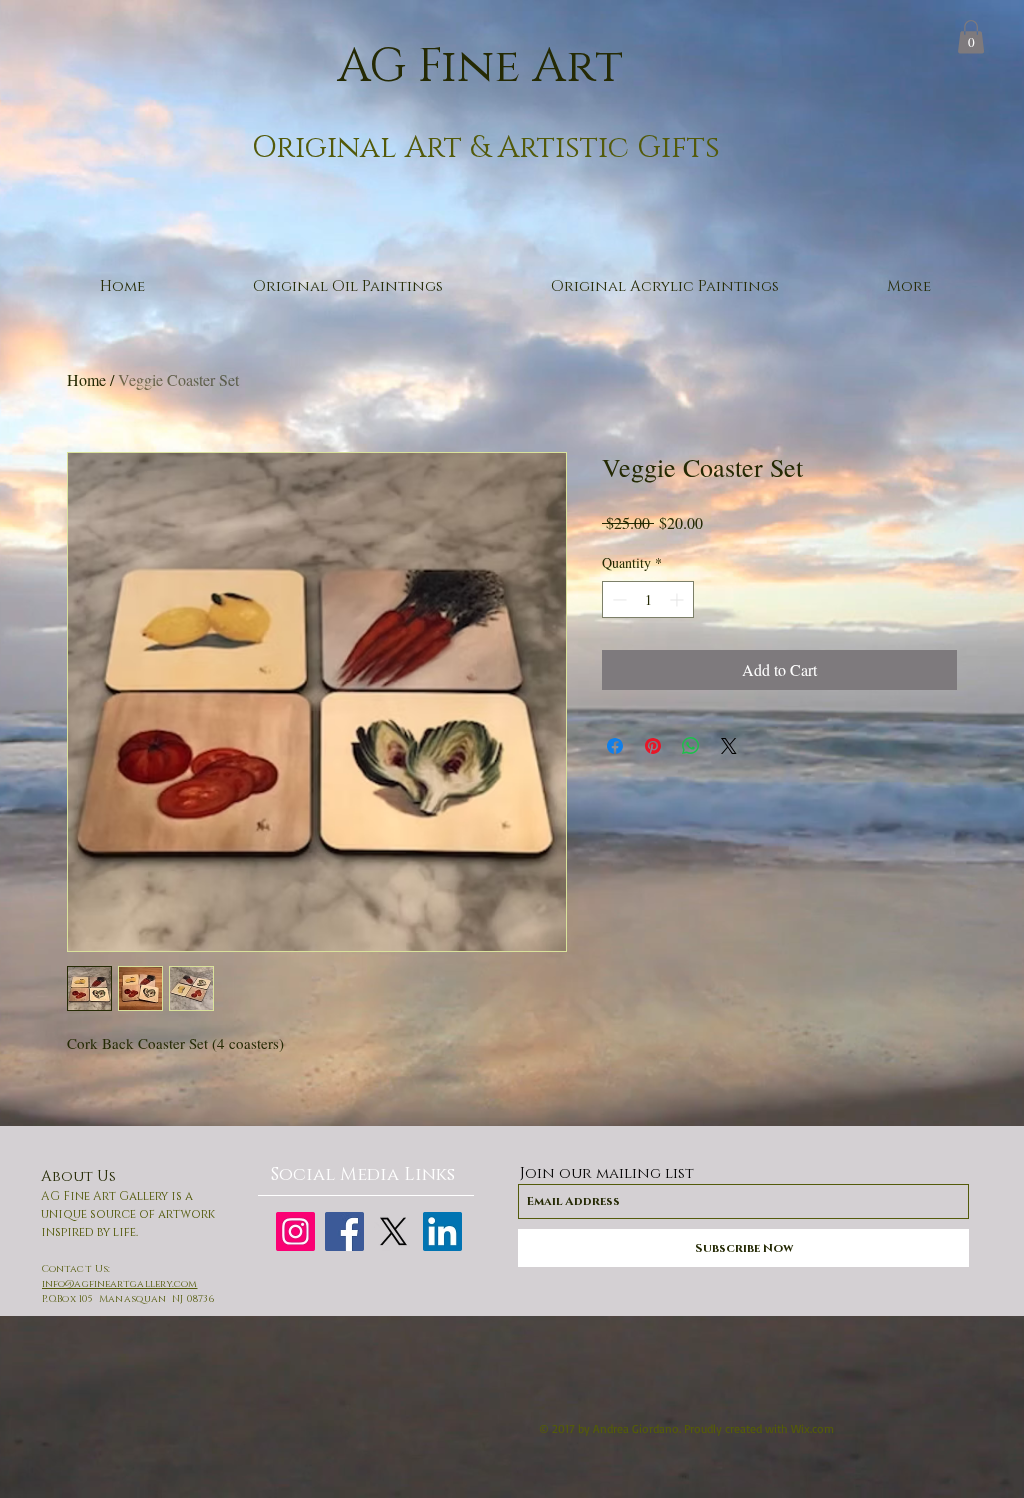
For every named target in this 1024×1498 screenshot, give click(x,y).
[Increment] (678, 599)
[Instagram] (295, 1231)
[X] (393, 1231)
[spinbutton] (648, 599)
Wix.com (812, 1428)
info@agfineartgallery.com (120, 1284)
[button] (971, 36)
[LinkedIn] (442, 1231)
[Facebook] (344, 1231)
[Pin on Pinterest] (653, 746)
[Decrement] (617, 599)
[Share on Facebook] (615, 746)
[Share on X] (729, 746)
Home (86, 379)
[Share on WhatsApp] (691, 746)
